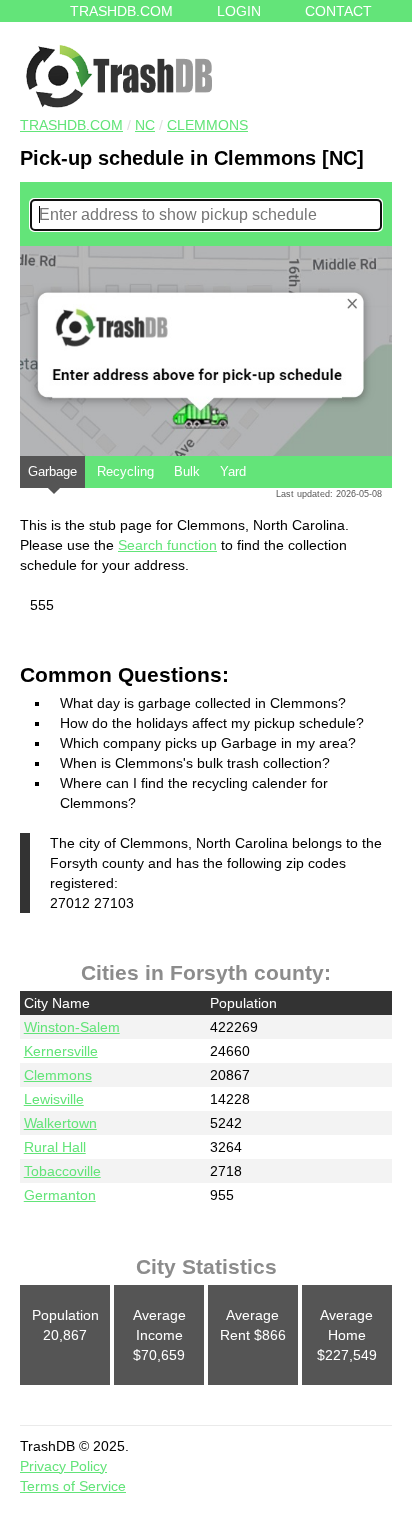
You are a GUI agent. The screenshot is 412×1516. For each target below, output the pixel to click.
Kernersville (61, 1051)
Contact (338, 11)
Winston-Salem (72, 1027)
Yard (233, 471)
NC (145, 125)
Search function (167, 545)
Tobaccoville (62, 1171)
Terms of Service (73, 1486)
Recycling (125, 471)
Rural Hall (55, 1147)
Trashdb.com (121, 11)
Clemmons (207, 125)
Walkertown (60, 1123)
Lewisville (54, 1099)
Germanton (60, 1195)
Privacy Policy (63, 1466)
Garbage (52, 471)
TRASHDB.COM (71, 125)
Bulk (187, 471)
